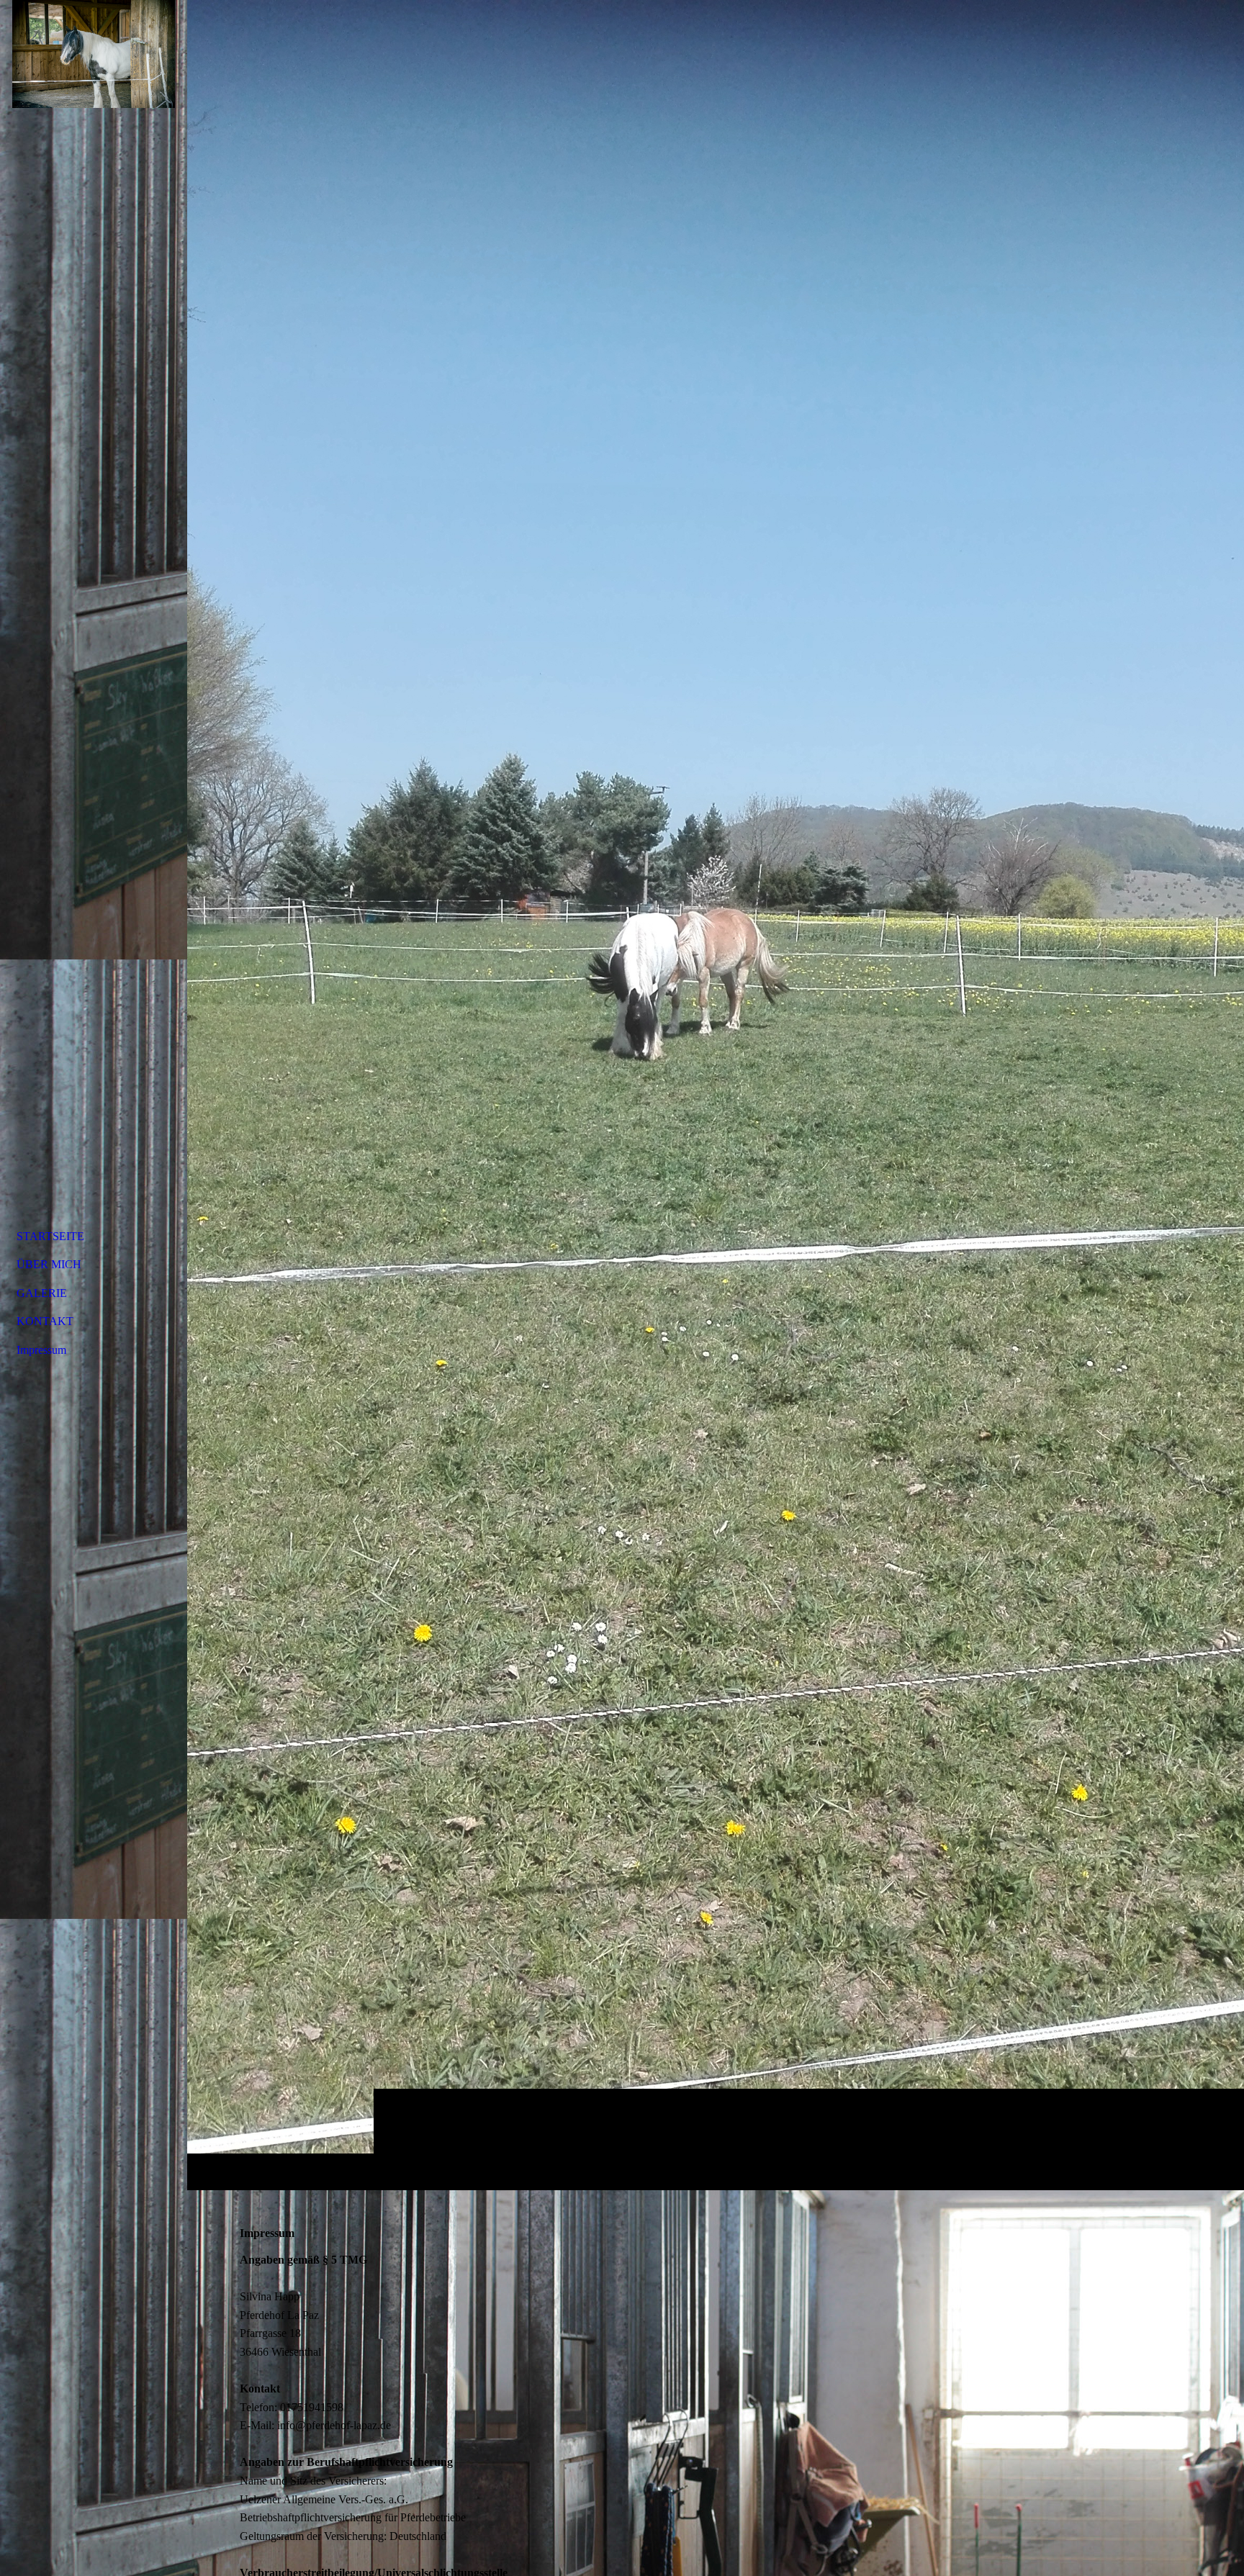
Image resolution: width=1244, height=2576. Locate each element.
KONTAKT (45, 1321)
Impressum (41, 1350)
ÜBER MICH (49, 1264)
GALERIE (42, 1293)
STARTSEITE (50, 1236)
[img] (716, 1095)
